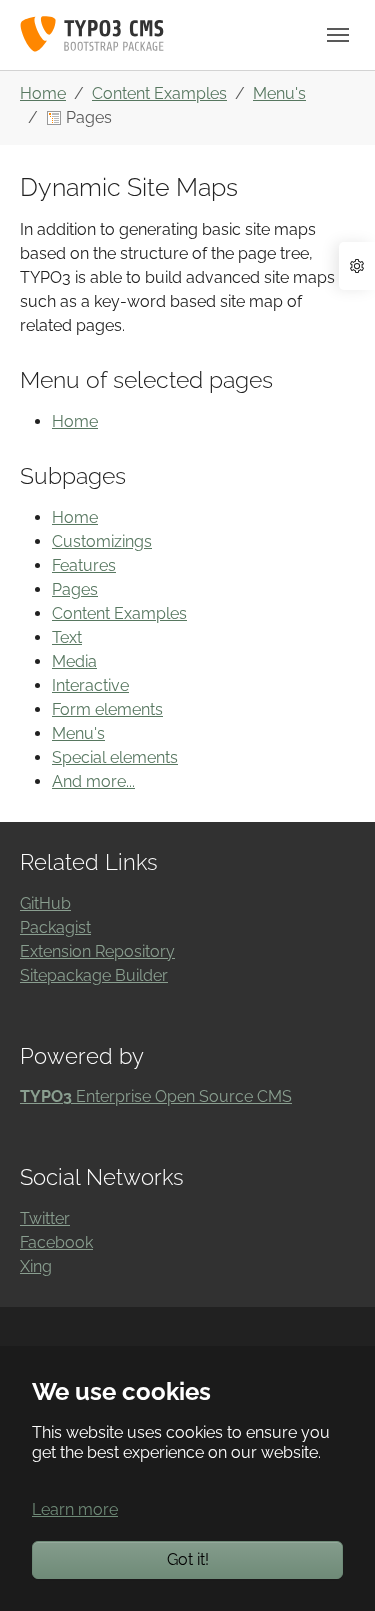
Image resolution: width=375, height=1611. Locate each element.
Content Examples (119, 613)
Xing (36, 1266)
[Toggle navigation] (338, 35)
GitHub (45, 903)
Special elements (115, 757)
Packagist (55, 927)
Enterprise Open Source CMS (156, 1096)
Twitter (45, 1218)
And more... (93, 781)
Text (67, 637)
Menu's (78, 733)
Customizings (102, 541)
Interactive (90, 685)
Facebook (56, 1242)
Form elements (107, 709)
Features (84, 565)
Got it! (188, 1559)
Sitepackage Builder (94, 975)
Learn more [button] (75, 1509)
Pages (75, 589)
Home (75, 421)
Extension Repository (97, 951)
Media (74, 661)
